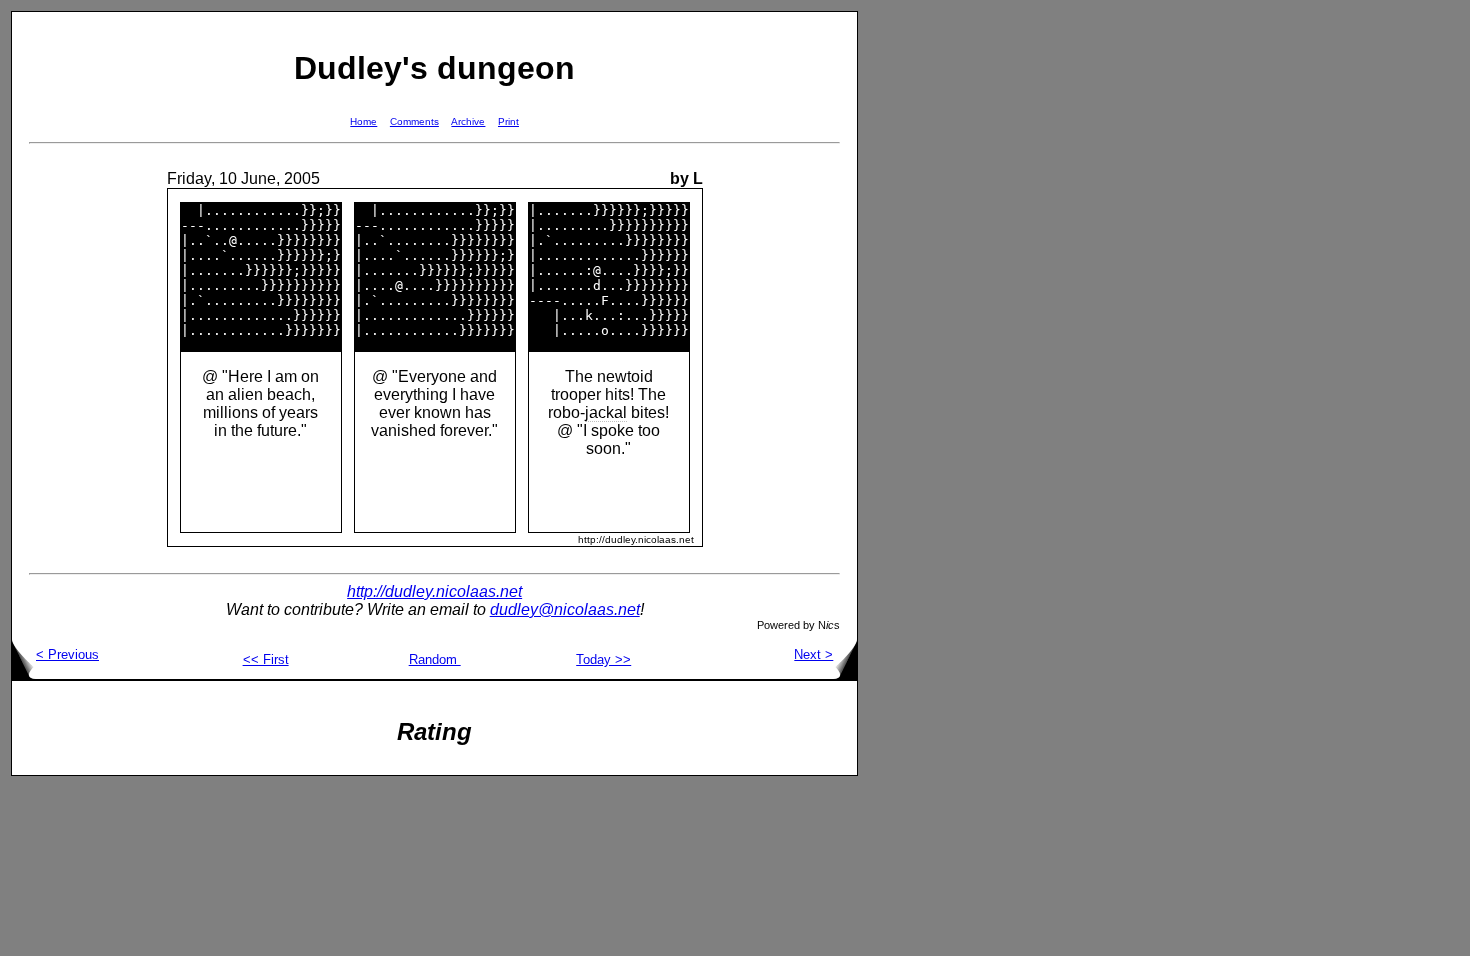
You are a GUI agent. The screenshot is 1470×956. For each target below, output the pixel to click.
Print (508, 121)
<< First (266, 659)
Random (435, 659)
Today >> (603, 659)
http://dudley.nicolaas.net (434, 591)
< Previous (67, 654)
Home (363, 121)
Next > (813, 654)
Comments (414, 121)
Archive (468, 121)
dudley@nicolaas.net (565, 609)
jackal (606, 412)
